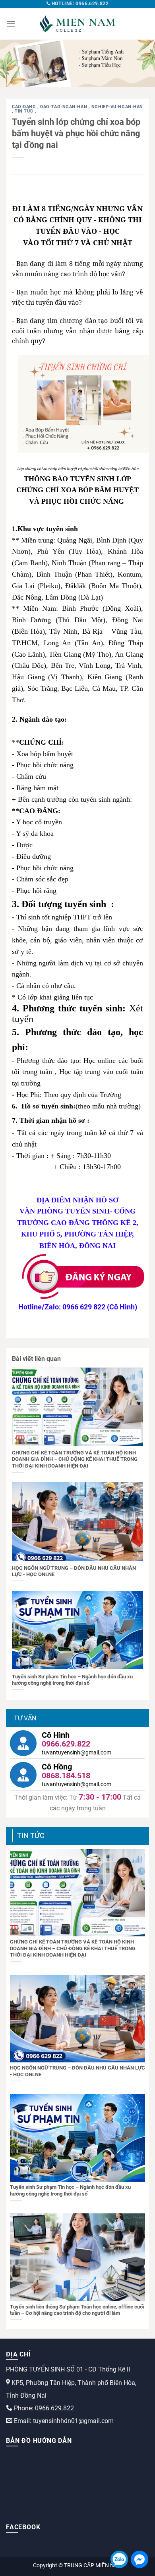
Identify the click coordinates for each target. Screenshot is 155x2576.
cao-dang (25, 107)
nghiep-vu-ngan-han (117, 107)
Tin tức (25, 111)
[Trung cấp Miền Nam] (77, 24)
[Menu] (11, 24)
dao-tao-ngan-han (64, 107)
